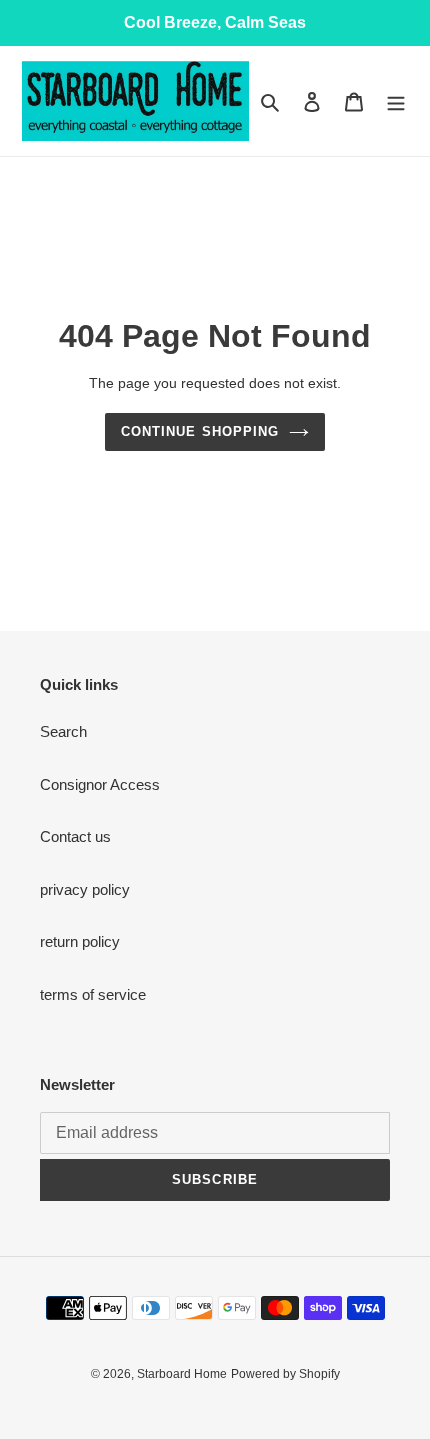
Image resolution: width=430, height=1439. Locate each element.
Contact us (75, 836)
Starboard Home (182, 1374)
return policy (80, 941)
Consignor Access (100, 784)
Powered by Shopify (285, 1374)
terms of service (93, 994)
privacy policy (85, 889)
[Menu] (396, 101)
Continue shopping (200, 431)
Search (63, 731)
